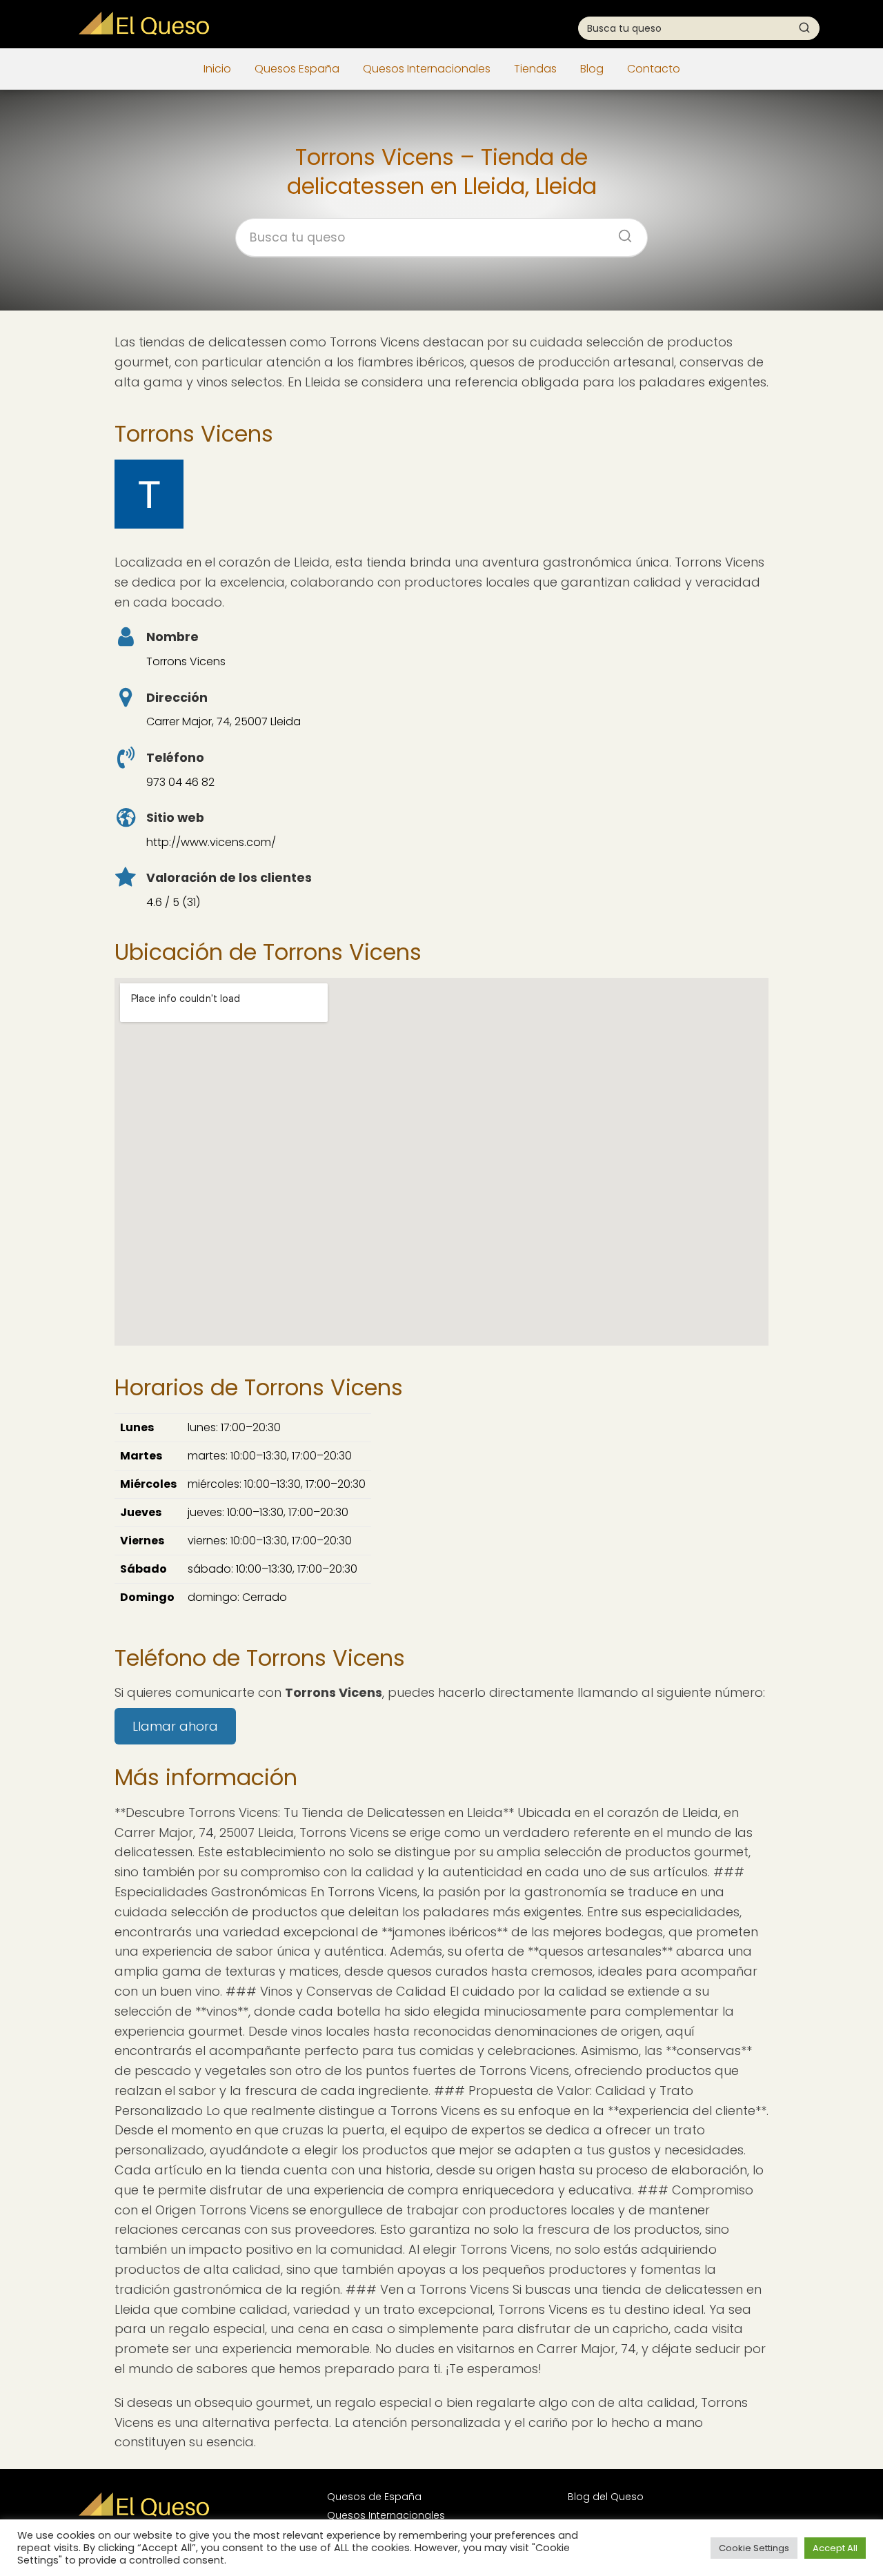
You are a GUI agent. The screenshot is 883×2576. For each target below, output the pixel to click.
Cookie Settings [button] (754, 2548)
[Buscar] (804, 28)
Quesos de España (374, 2497)
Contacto (654, 69)
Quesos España (297, 69)
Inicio (217, 69)
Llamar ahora (175, 1726)
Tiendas (535, 69)
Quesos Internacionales (427, 69)
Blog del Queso (606, 2497)
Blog (592, 69)
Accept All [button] (835, 2548)
